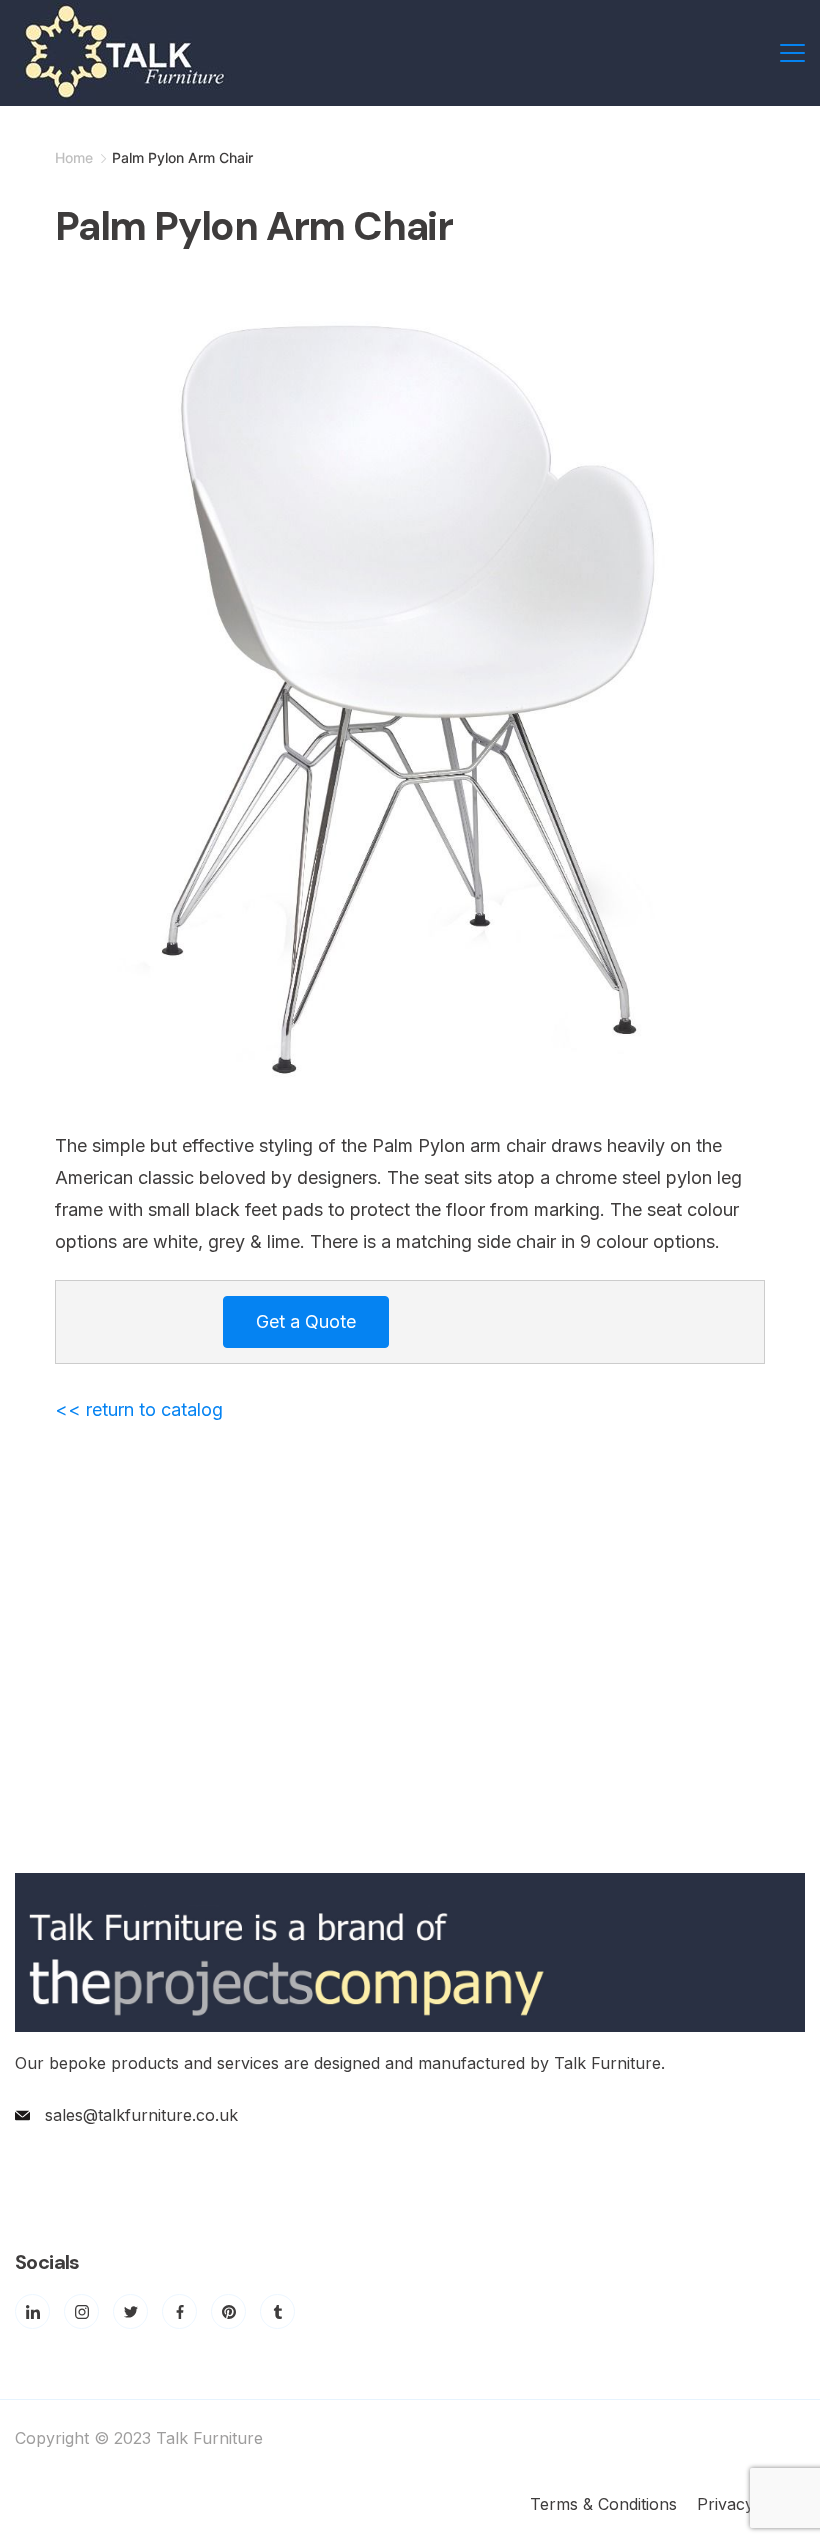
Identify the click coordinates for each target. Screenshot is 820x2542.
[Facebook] (179, 2311)
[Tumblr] (277, 2311)
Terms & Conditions (603, 2504)
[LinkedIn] (32, 2311)
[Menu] (792, 53)
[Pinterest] (228, 2311)
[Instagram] (81, 2311)
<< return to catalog (139, 1409)
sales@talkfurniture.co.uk (141, 2115)
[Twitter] (130, 2311)
